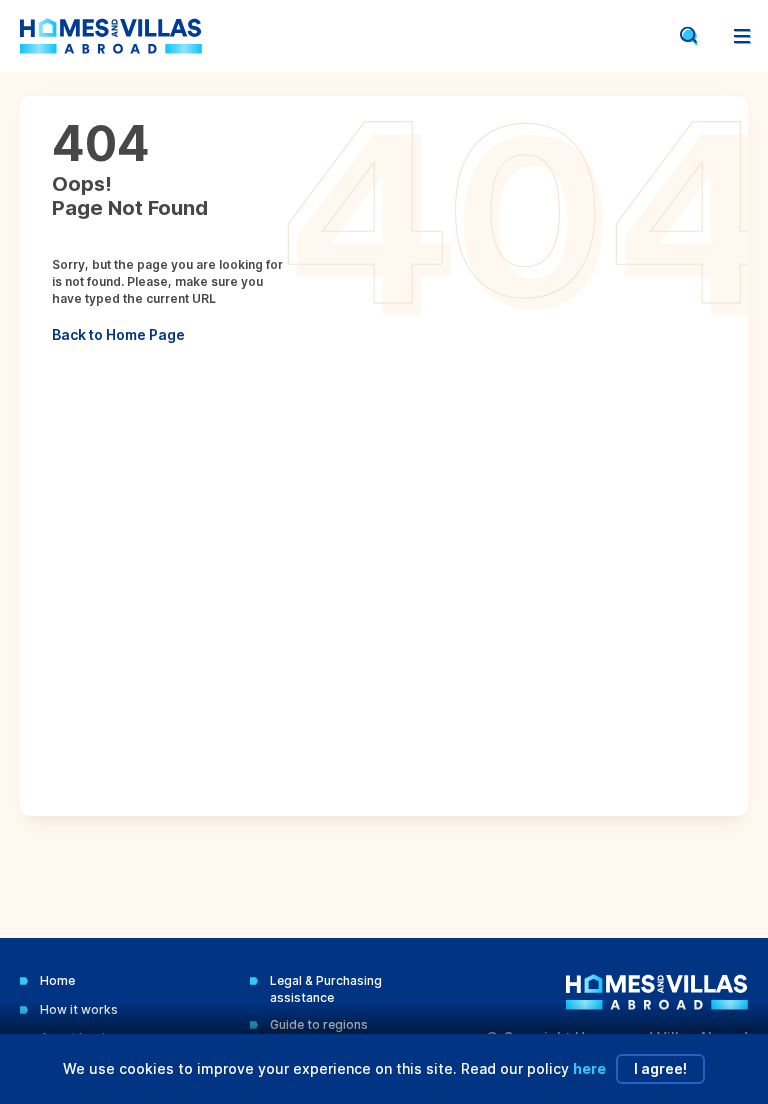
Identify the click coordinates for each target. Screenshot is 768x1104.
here (589, 1068)
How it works (79, 1009)
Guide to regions (319, 1024)
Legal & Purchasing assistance (326, 989)
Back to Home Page (118, 334)
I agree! (660, 1068)
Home (57, 980)
